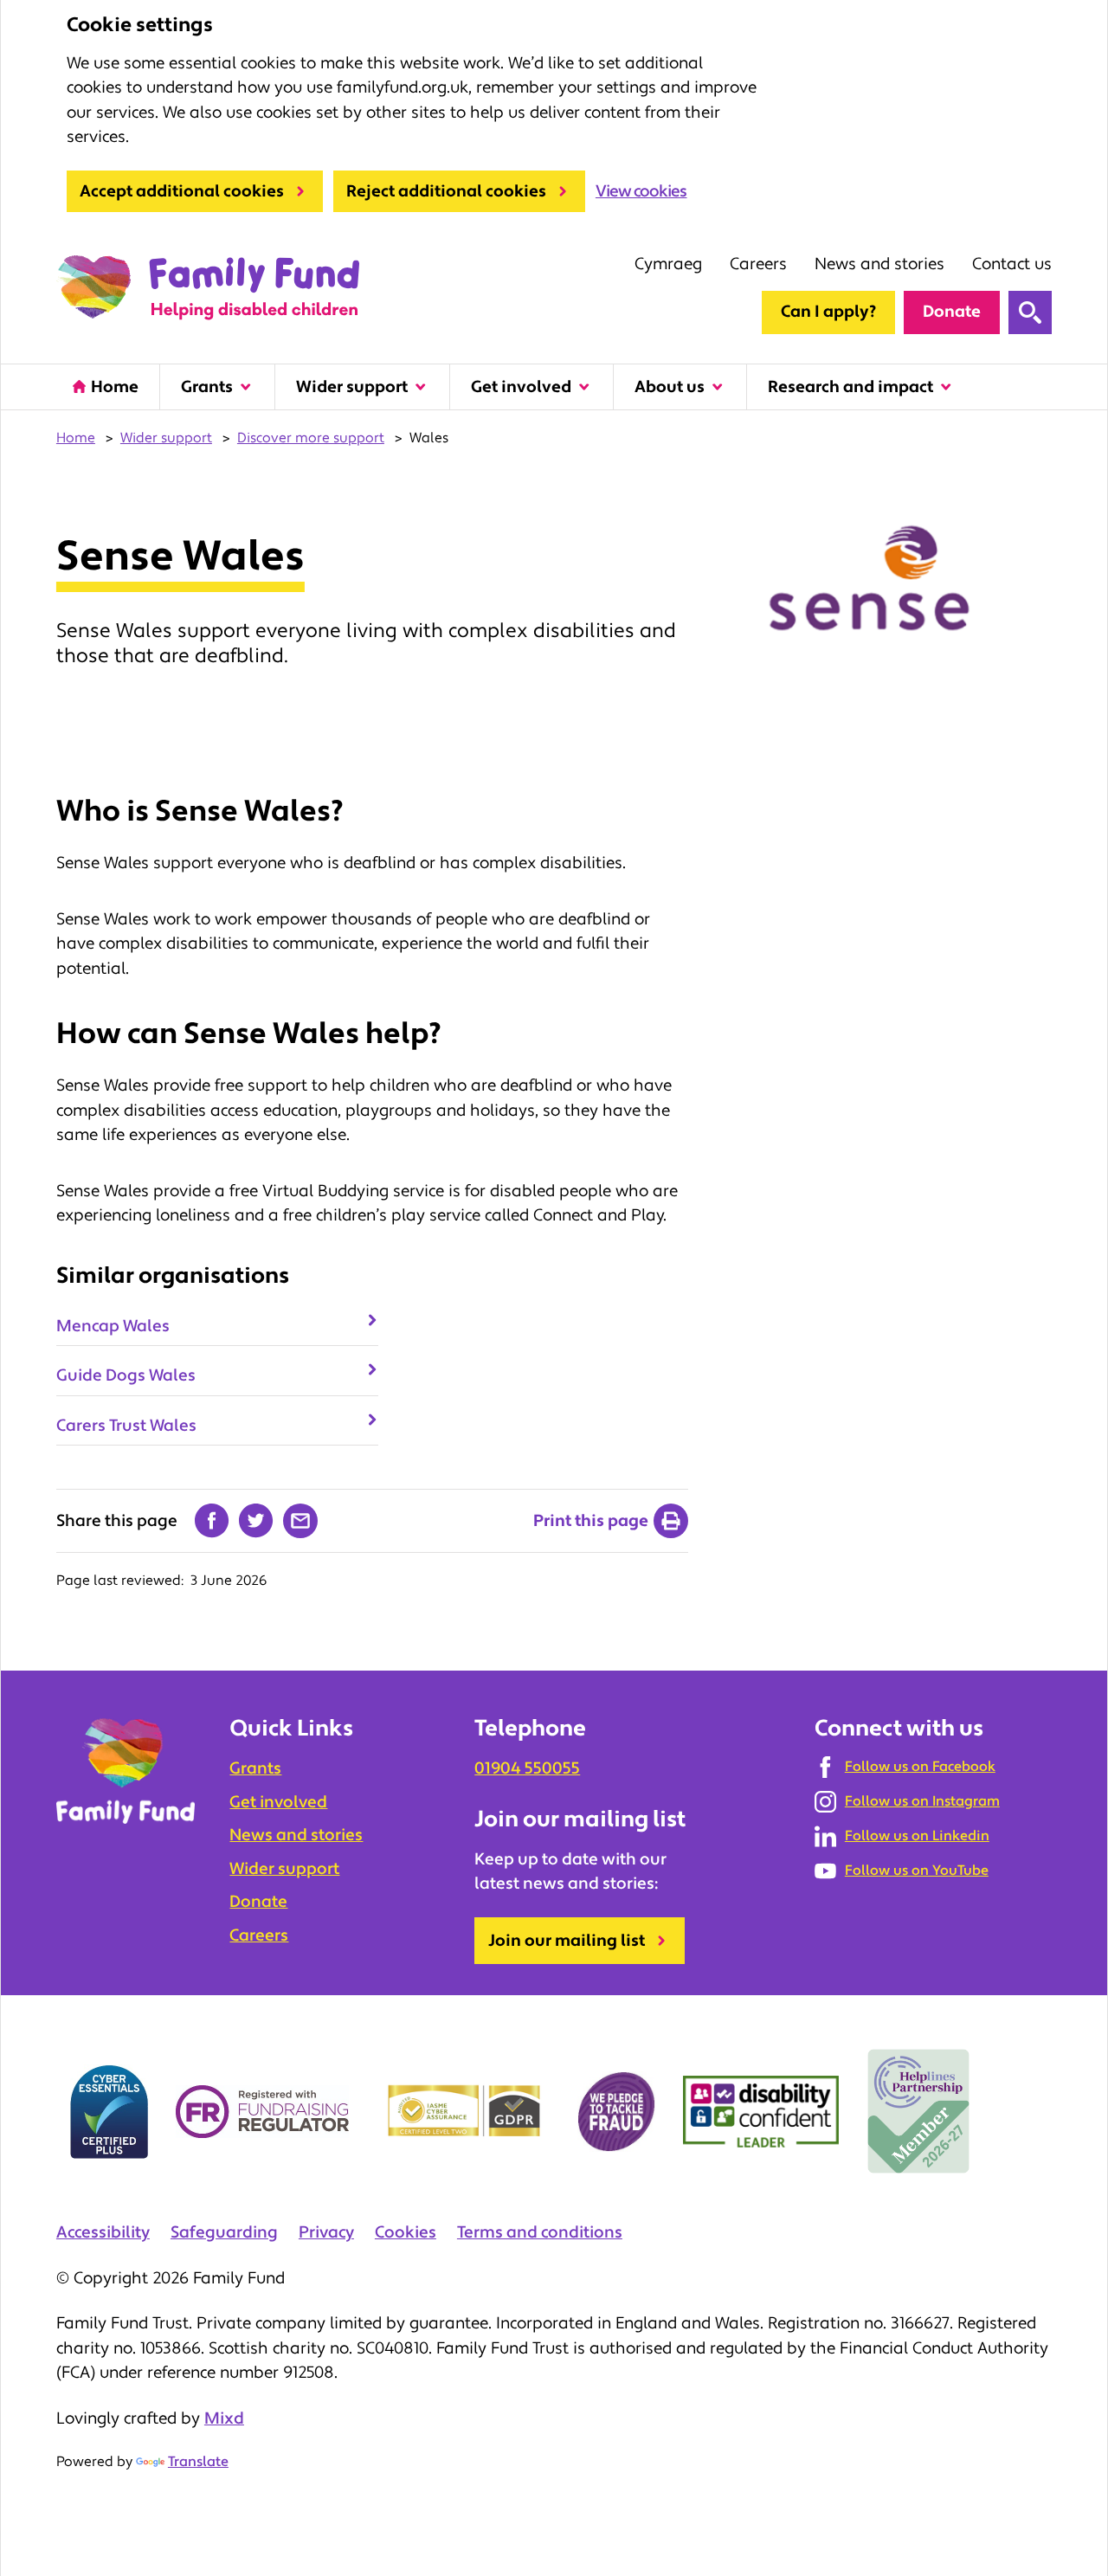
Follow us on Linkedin (917, 1836)
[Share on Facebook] (212, 1521)
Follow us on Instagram (922, 1801)
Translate (198, 2462)
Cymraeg (668, 264)
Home (115, 387)
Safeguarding (224, 2232)
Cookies (406, 2232)
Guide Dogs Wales (126, 1375)
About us (670, 387)
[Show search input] (1030, 312)
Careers (758, 264)
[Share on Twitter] (256, 1521)
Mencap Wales (113, 1326)
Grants (207, 387)
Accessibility (103, 2232)
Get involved (521, 387)
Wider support (352, 387)
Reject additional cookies (446, 191)
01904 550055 (527, 1768)
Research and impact (850, 387)
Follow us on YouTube (917, 1871)
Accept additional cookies (182, 191)
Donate (952, 312)
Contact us (1012, 264)
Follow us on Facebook (920, 1767)
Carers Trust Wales (126, 1426)
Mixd (224, 2418)
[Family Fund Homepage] (208, 288)
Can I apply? (828, 312)
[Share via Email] (300, 1521)
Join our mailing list (567, 1941)
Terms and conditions (540, 2232)
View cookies (641, 191)
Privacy (326, 2232)
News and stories (879, 264)
